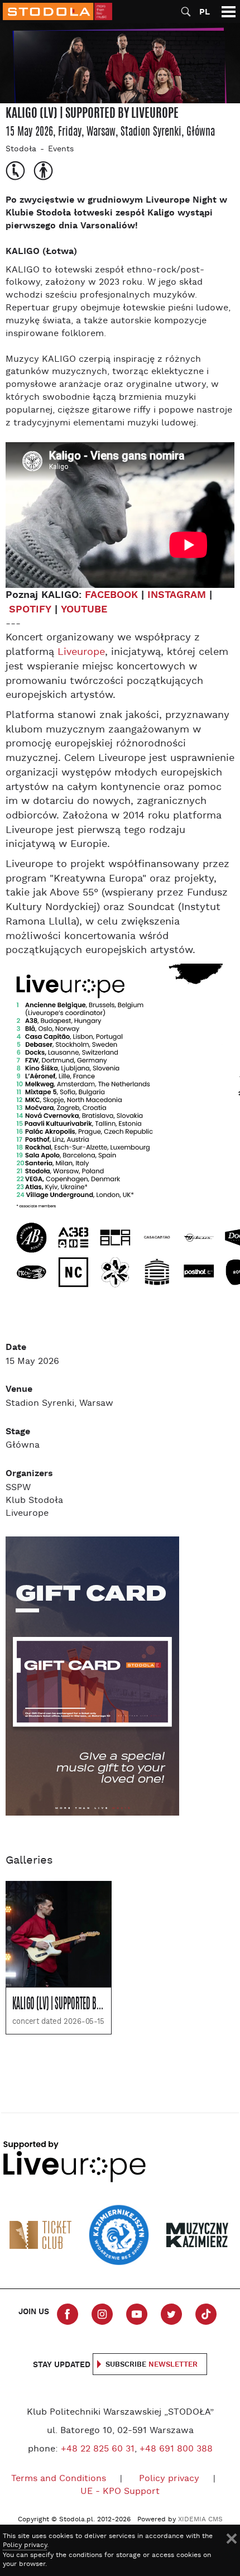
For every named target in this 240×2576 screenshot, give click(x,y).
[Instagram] (102, 2314)
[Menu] (229, 11)
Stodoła (21, 149)
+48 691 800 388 (176, 2449)
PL (205, 12)
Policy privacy (169, 2479)
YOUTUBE (84, 609)
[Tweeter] (171, 2314)
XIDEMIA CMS (200, 2520)
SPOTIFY (30, 609)
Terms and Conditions (59, 2479)
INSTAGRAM (177, 595)
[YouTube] (137, 2314)
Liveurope (81, 652)
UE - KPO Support (120, 2492)
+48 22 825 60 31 (98, 2449)
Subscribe (152, 2365)
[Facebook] (68, 2314)
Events (61, 149)
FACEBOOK (111, 595)
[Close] (232, 2539)
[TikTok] (206, 2314)
